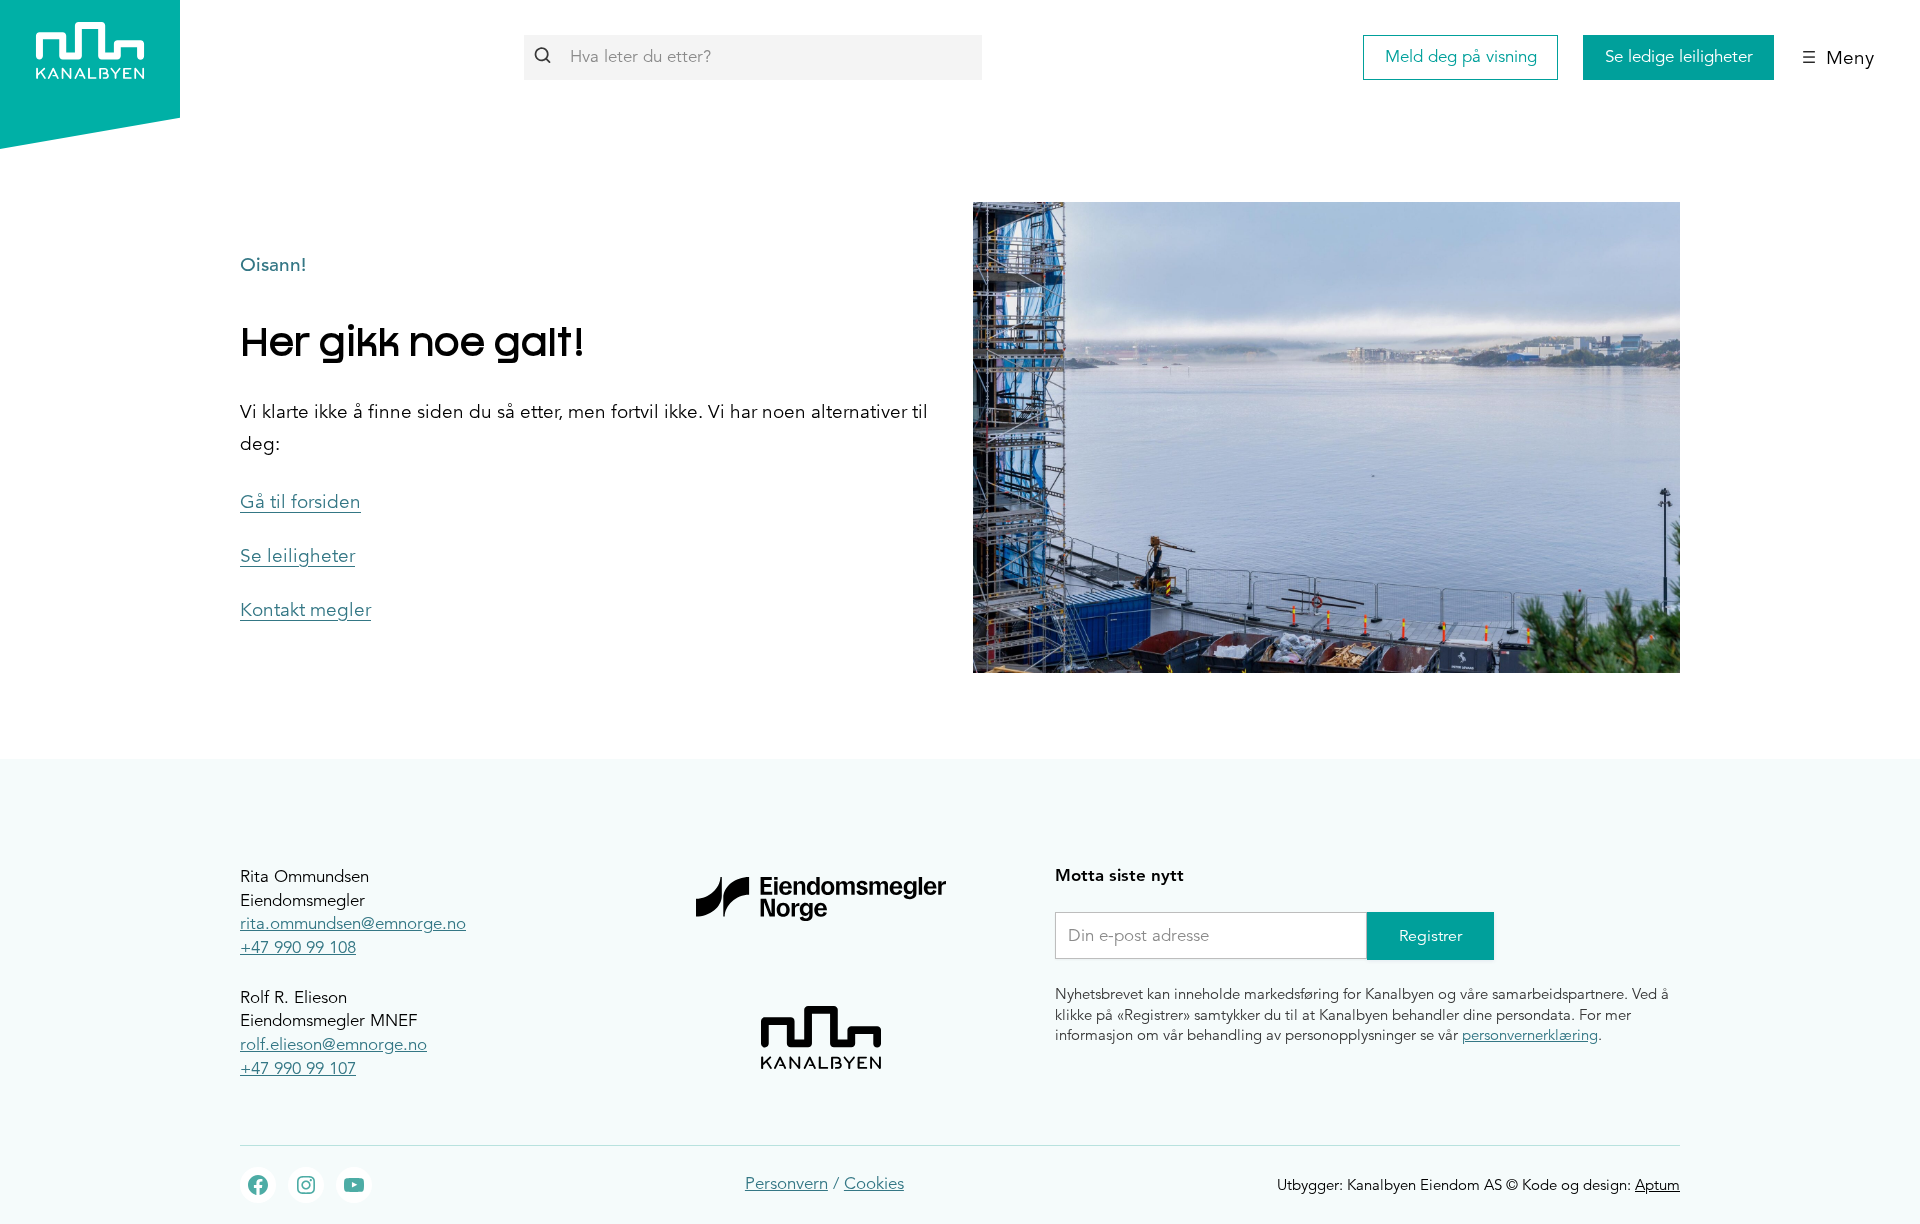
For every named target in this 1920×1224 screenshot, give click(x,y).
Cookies (874, 1183)
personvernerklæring (1530, 1034)
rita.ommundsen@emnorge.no (353, 923)
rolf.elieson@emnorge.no (333, 1044)
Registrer (1430, 936)
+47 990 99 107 (298, 1068)
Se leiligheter (297, 556)
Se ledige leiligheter (1679, 56)
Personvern (786, 1183)
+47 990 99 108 (298, 947)
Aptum (1657, 1184)
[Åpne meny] (1838, 57)
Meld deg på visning (1461, 56)
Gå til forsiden (300, 502)
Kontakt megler (305, 610)
